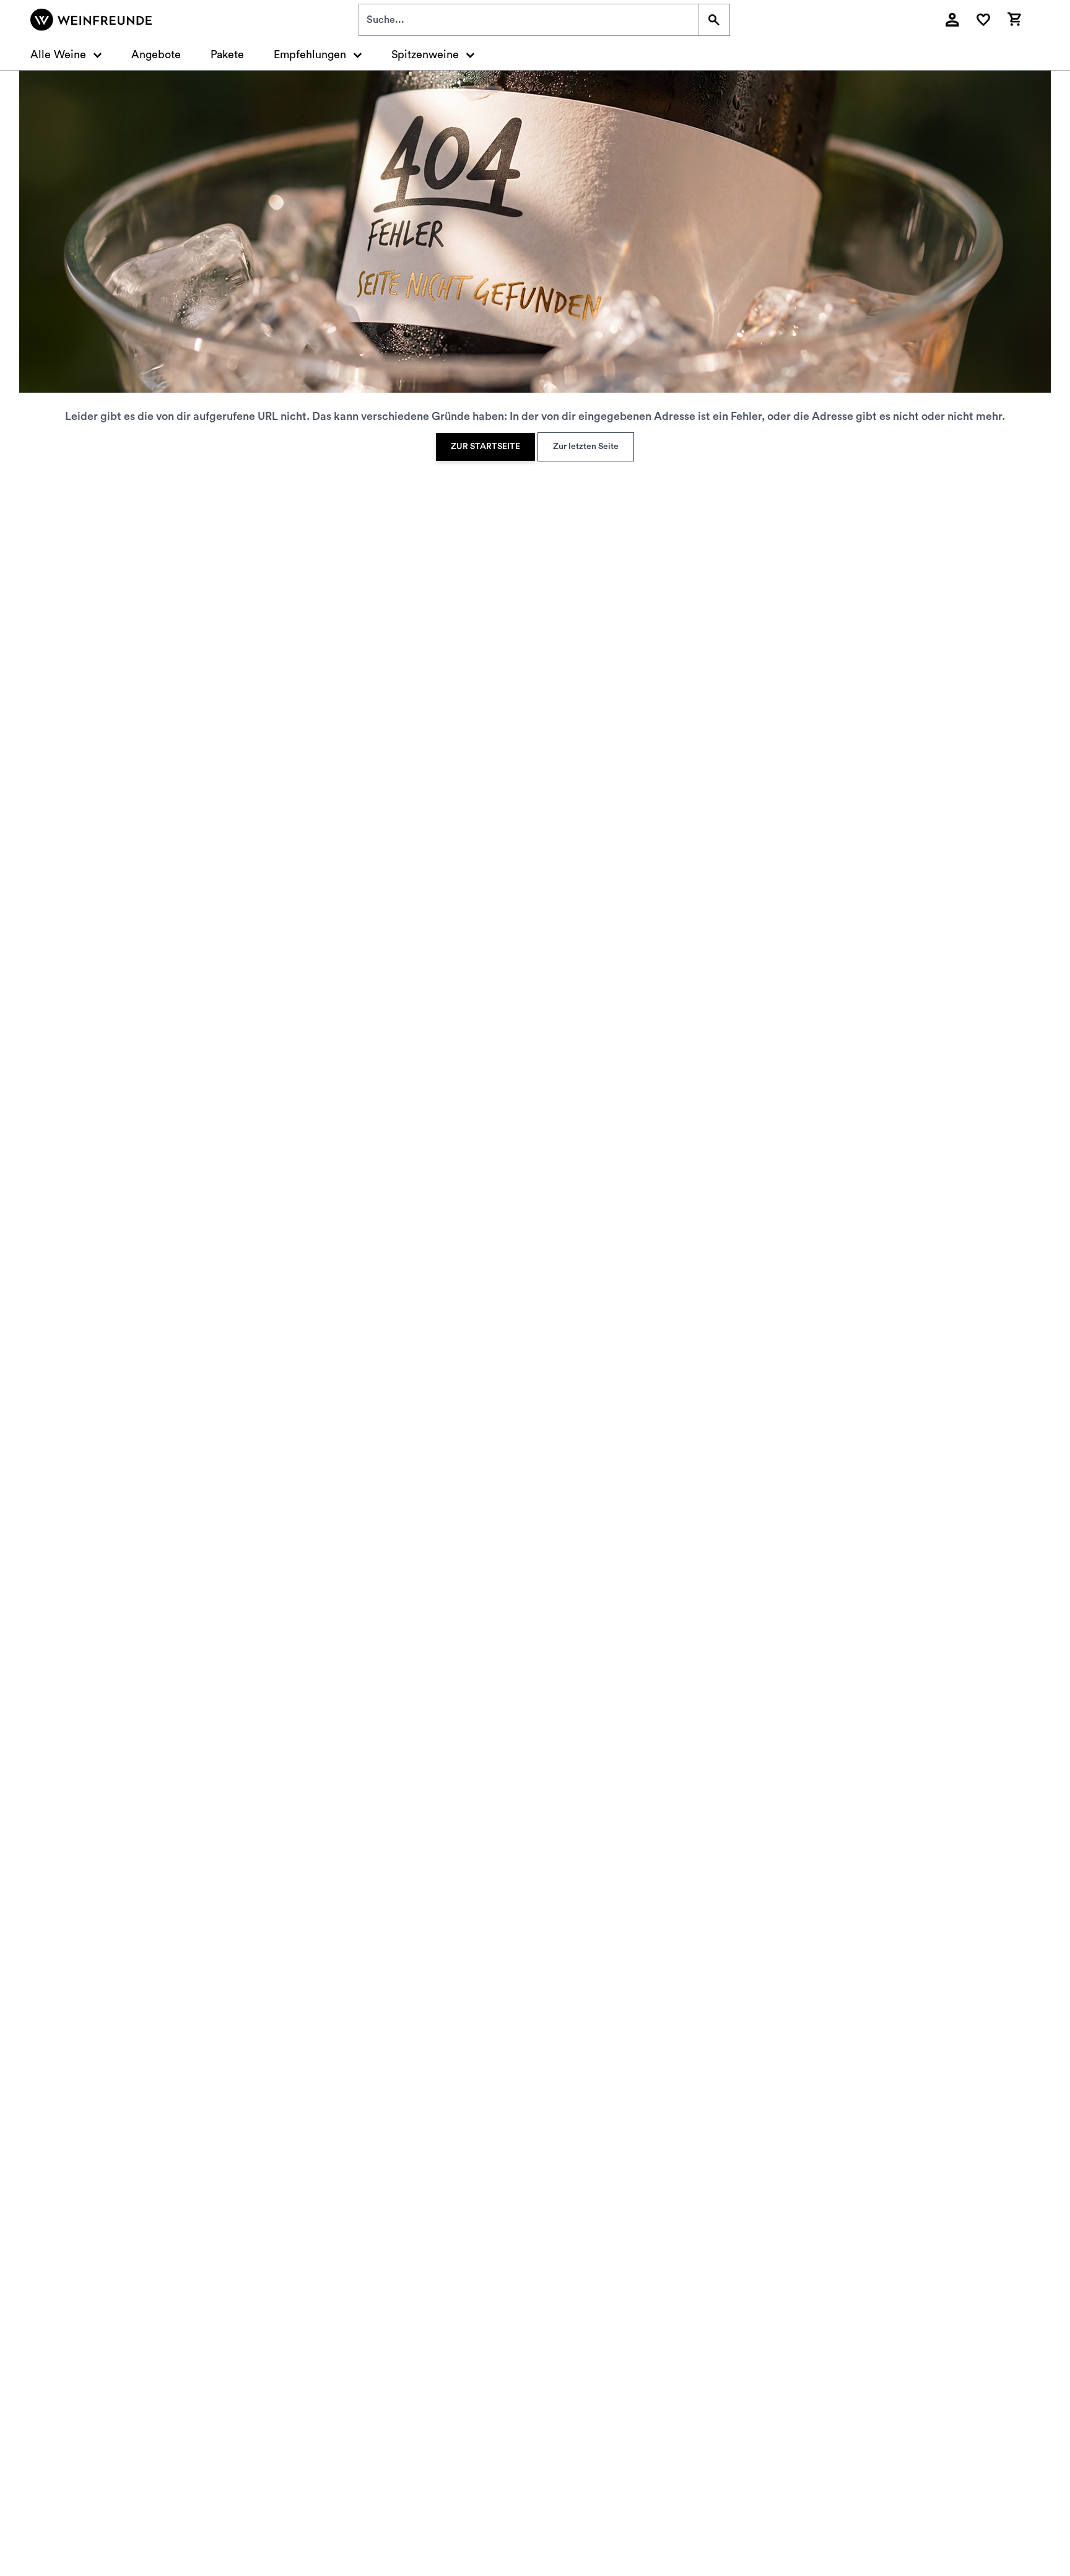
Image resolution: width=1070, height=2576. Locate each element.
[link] (485, 447)
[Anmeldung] (952, 20)
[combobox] (528, 20)
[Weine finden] (714, 20)
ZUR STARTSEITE (485, 447)
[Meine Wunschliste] (983, 20)
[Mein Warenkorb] (1014, 18)
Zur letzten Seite (586, 447)
